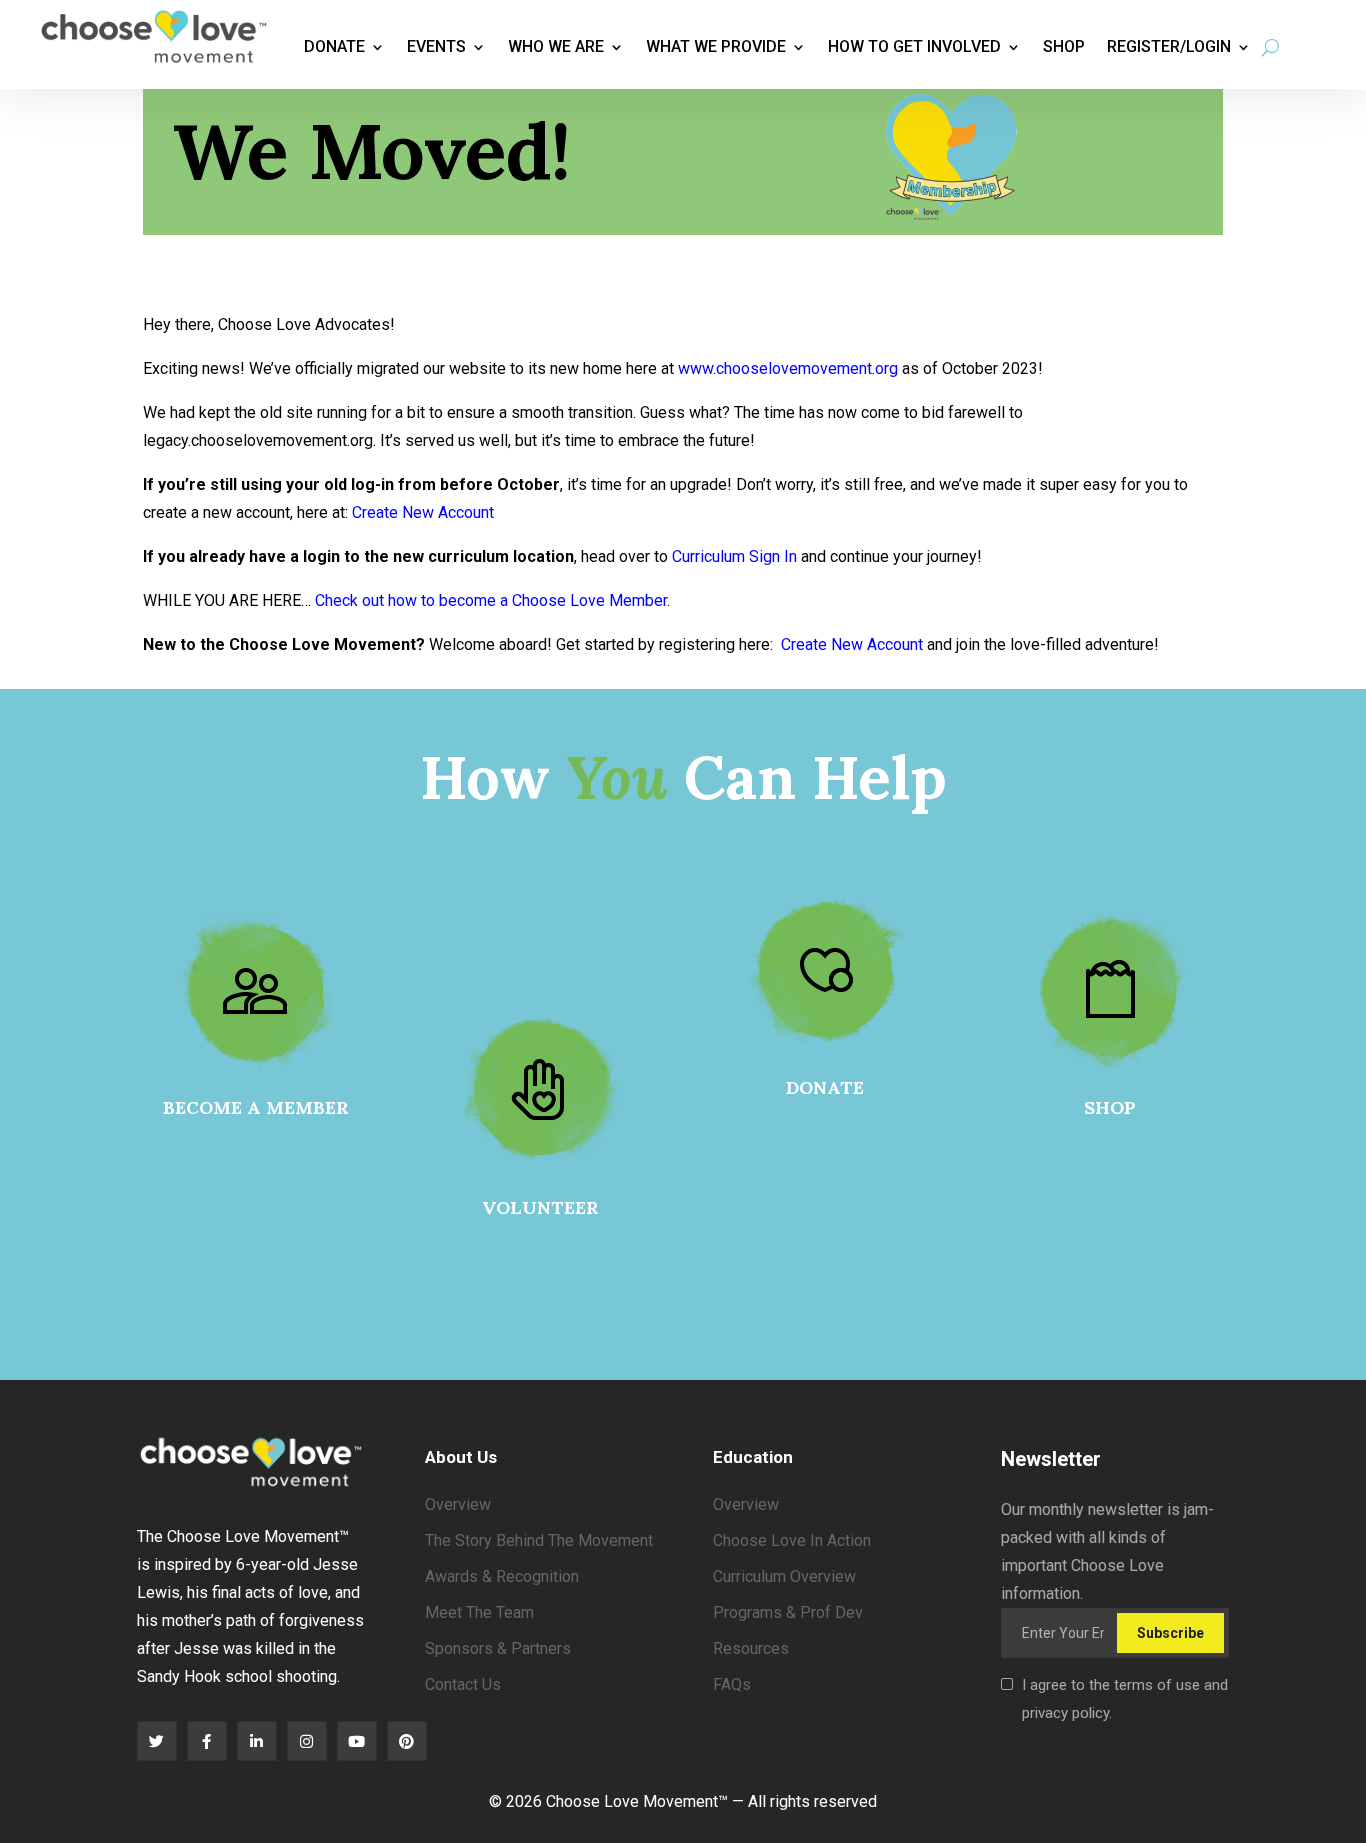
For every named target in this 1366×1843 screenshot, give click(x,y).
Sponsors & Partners (498, 1648)
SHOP (1110, 1107)
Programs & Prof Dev (788, 1612)
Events (436, 46)
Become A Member (256, 1107)
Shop (1064, 46)
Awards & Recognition (502, 1576)
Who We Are (556, 46)
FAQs (732, 1684)
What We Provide (716, 46)
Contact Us (463, 1684)
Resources (751, 1648)
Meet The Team (479, 1612)
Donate (334, 46)
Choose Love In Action (792, 1540)
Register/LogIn (1169, 46)
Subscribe (1170, 1633)
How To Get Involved (914, 46)
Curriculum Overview (784, 1576)
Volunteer (540, 1207)
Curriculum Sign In (734, 556)
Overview (458, 1504)
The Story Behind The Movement (539, 1540)
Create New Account (423, 512)
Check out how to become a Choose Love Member (491, 600)
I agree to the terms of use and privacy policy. (1125, 1699)
